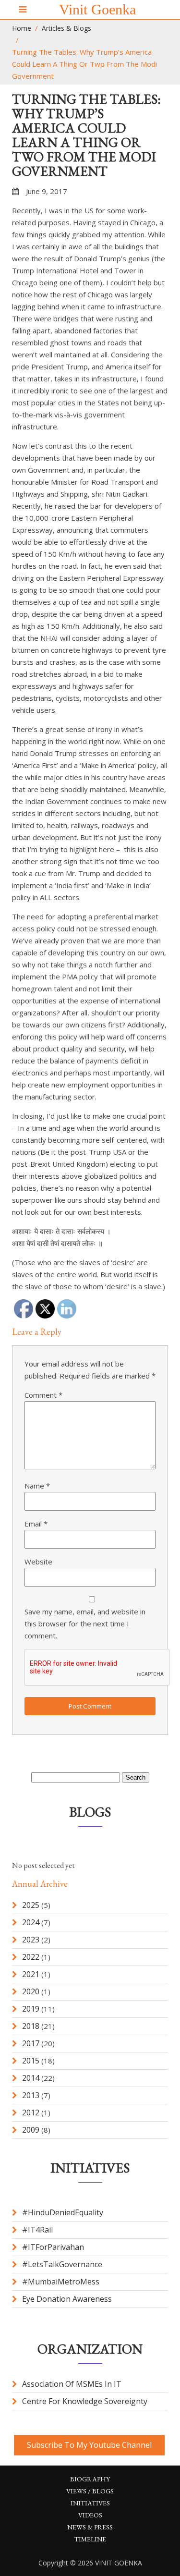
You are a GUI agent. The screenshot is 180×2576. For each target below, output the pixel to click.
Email (36, 1524)
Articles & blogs (66, 28)
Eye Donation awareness (67, 2299)
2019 (31, 2009)
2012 (31, 2112)
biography (90, 2479)
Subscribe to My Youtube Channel (89, 2445)
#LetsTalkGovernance (62, 2264)
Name (37, 1486)
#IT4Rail (37, 2230)
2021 (31, 1974)
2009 (31, 2130)
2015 (31, 2061)
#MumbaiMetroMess (61, 2282)
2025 (31, 1905)
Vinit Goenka (97, 9)
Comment (43, 1395)
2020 (31, 1991)
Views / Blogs (90, 2491)
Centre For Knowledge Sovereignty (85, 2401)
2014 (31, 2078)
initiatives (90, 2503)
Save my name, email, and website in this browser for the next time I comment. (85, 1624)
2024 (31, 1922)
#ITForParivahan (53, 2247)
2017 (31, 2043)
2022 (31, 1957)
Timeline (90, 2539)
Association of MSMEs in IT (72, 2384)
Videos (90, 2515)
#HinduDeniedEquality (63, 2212)
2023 (31, 1940)
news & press (90, 2527)
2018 (31, 2026)
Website (38, 1562)
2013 (31, 2095)
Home (22, 28)
